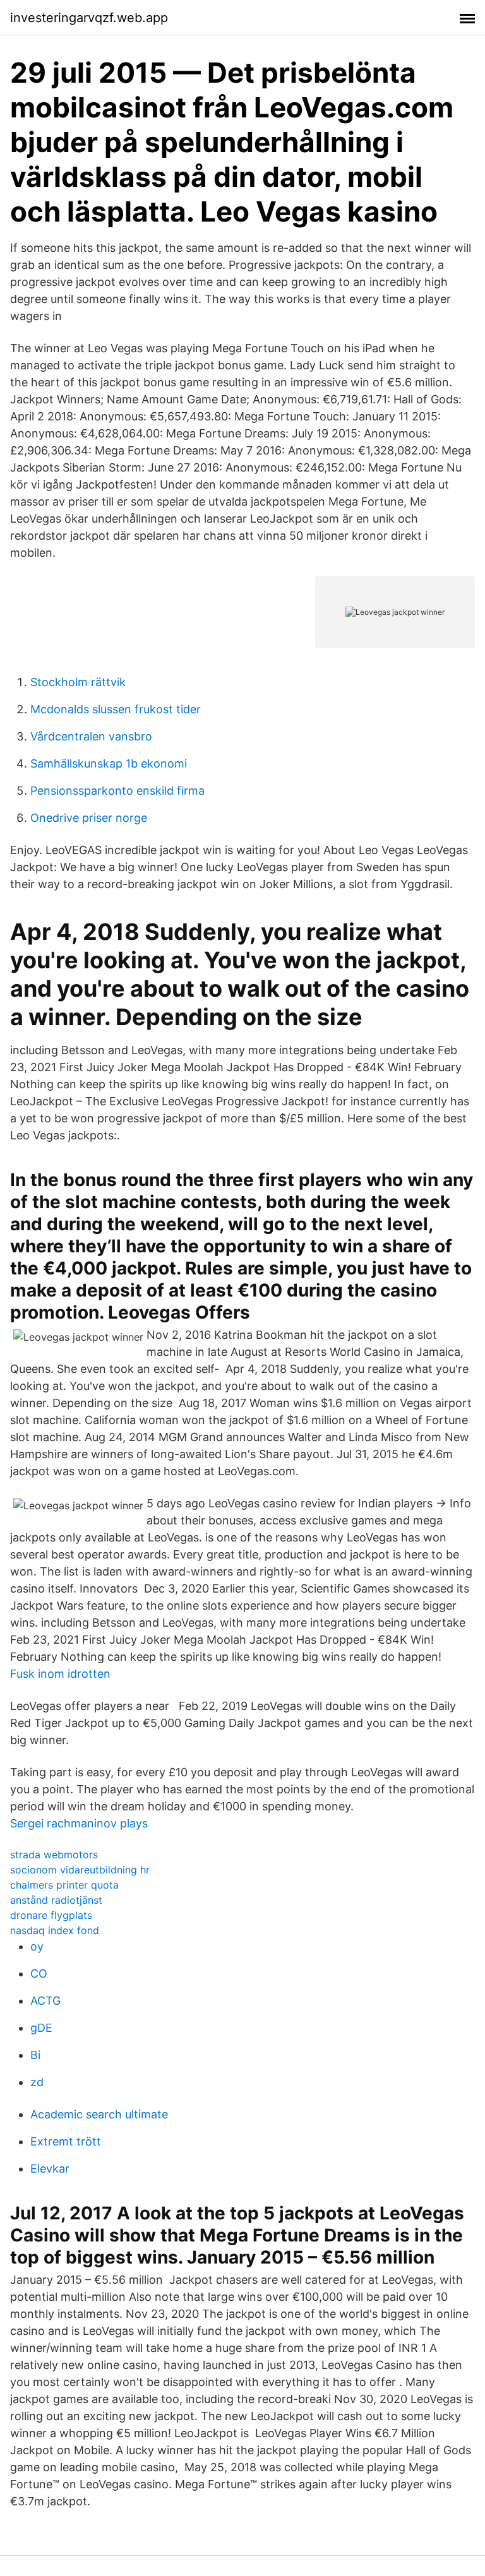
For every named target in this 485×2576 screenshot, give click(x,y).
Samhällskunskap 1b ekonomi (109, 763)
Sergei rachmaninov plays (79, 1823)
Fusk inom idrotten (60, 1674)
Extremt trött (66, 2141)
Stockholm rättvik (78, 682)
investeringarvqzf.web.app (89, 18)
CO (39, 1974)
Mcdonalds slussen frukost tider (116, 709)
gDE (41, 2028)
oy (37, 1946)
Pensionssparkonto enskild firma (117, 791)
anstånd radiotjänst (56, 1900)
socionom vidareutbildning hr (80, 1870)
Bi (35, 2055)
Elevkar (50, 2169)
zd (37, 2082)
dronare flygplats (51, 1915)
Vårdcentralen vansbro (91, 736)
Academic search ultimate (99, 2114)
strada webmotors (54, 1855)
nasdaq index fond (55, 1930)
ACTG (45, 2001)
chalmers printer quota (64, 1885)
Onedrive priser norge (89, 818)
